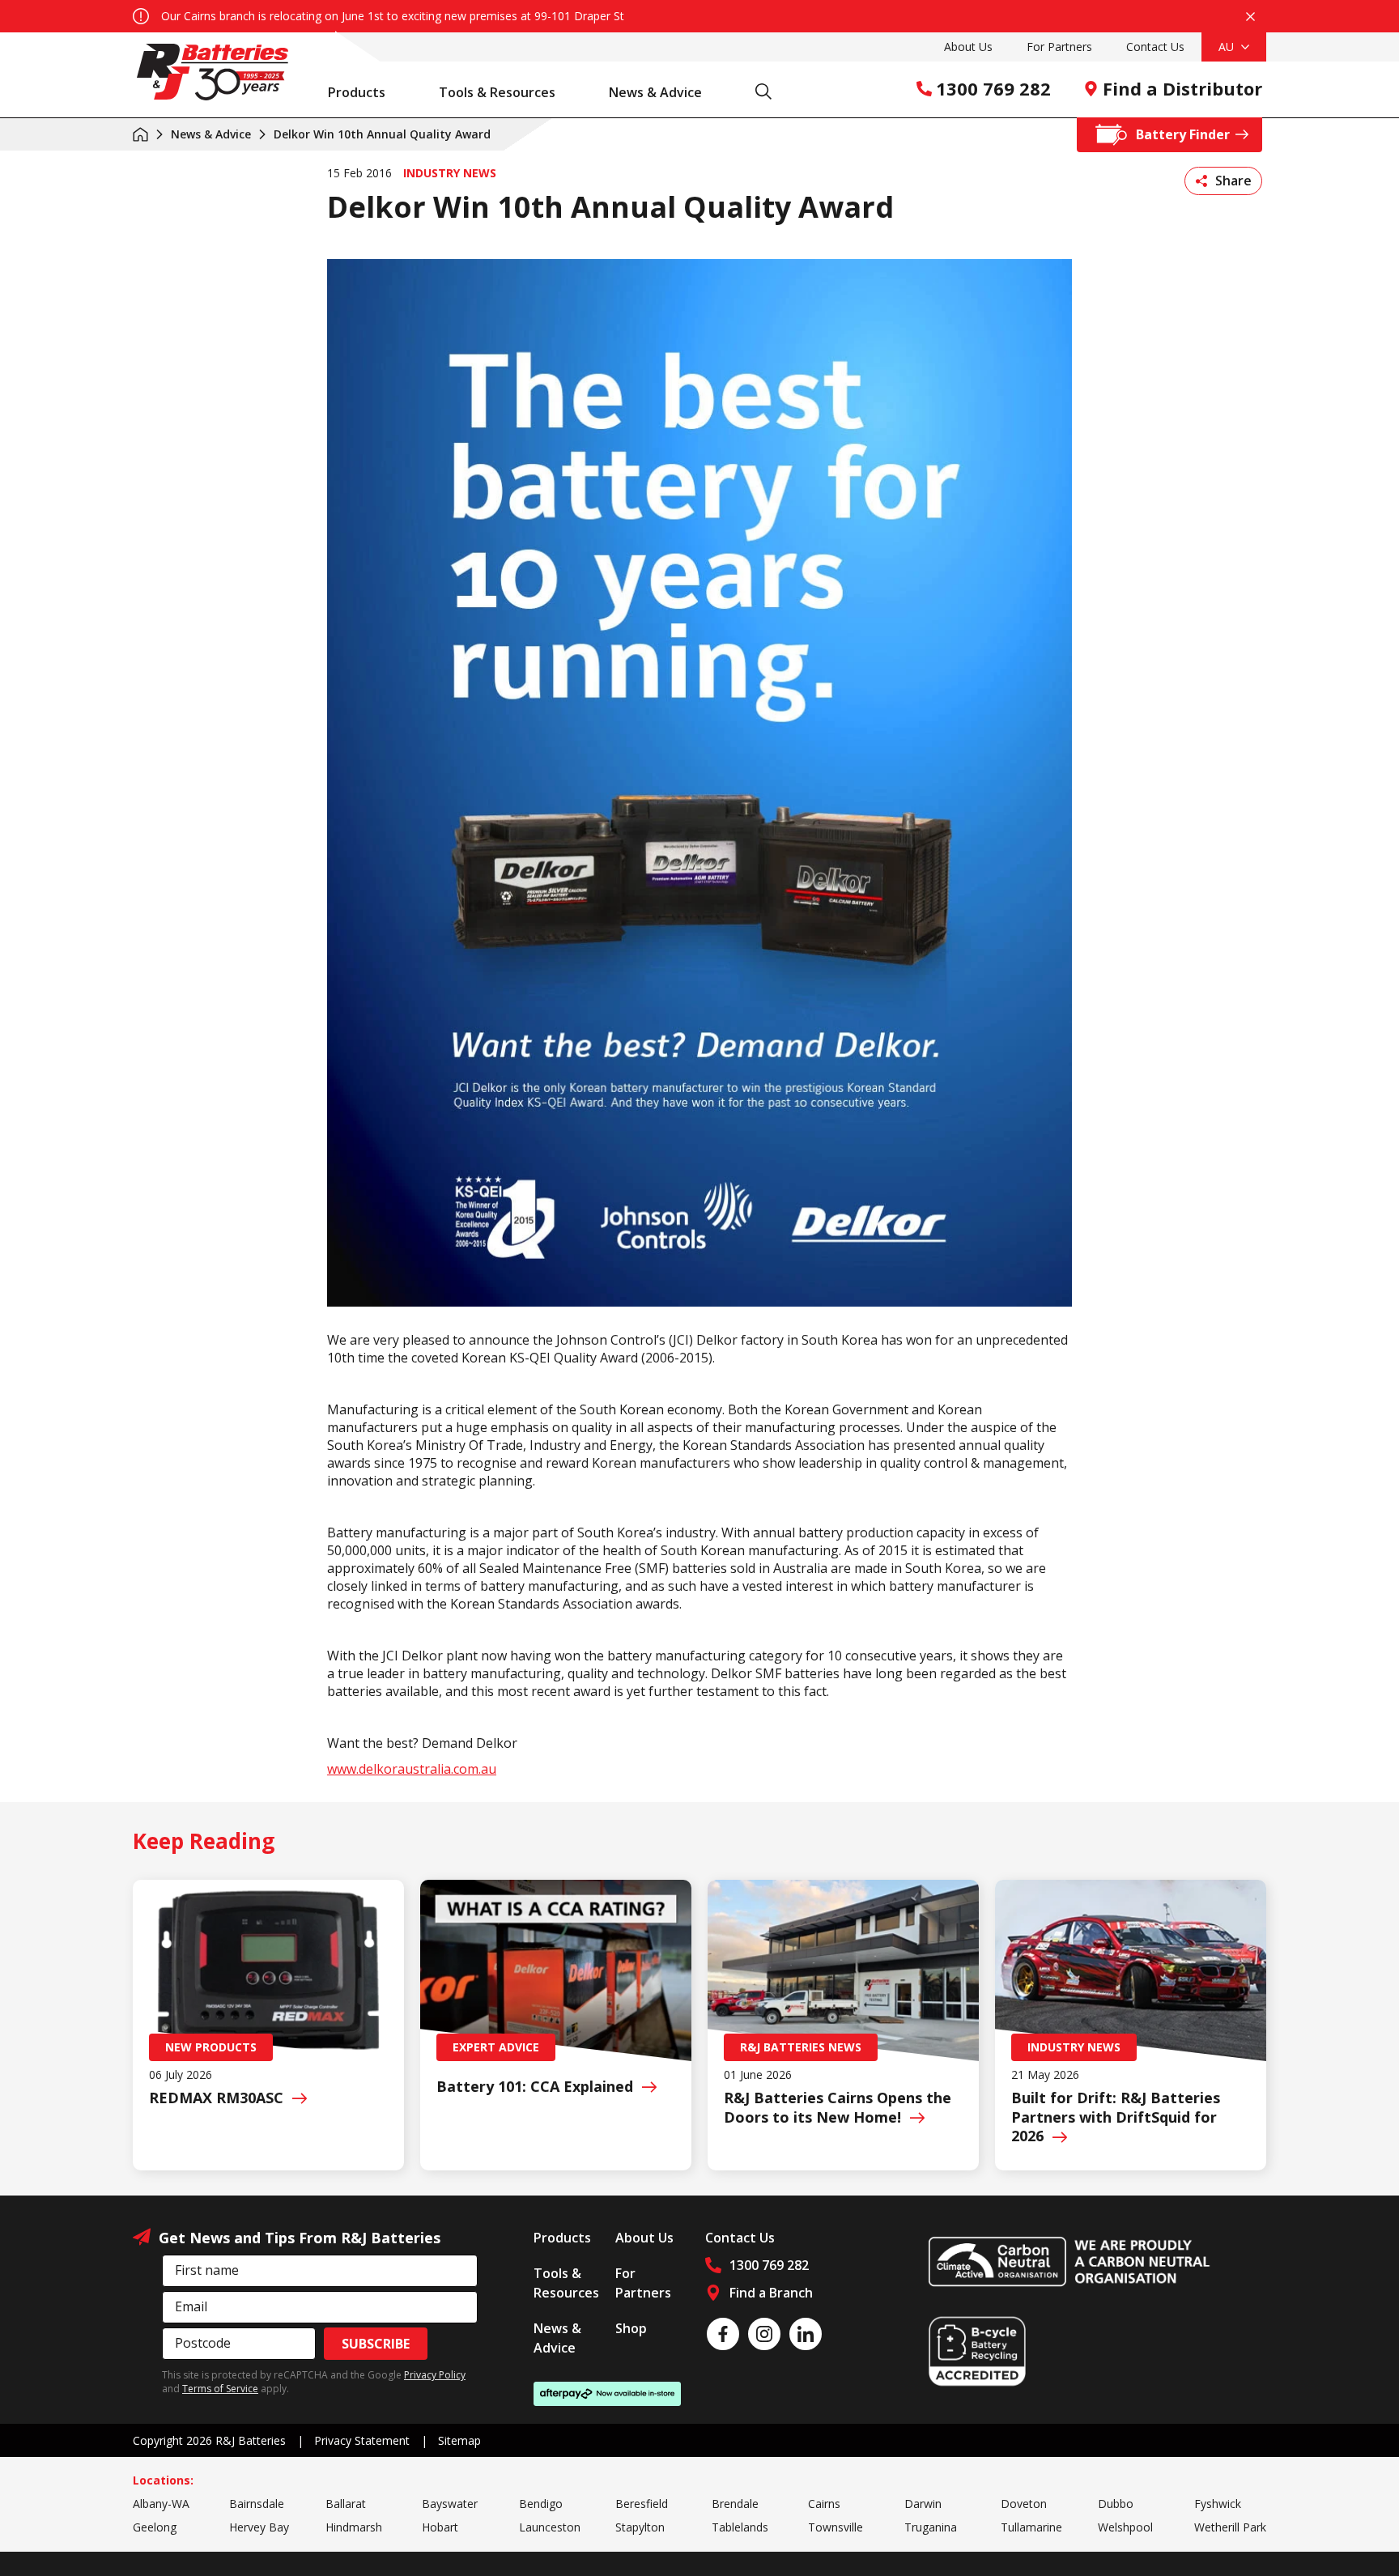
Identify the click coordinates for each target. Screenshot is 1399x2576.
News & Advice (655, 92)
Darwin (923, 2504)
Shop (631, 2328)
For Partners (1059, 47)
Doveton (1024, 2504)
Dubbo (1116, 2504)
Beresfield (642, 2504)
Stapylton (640, 2527)
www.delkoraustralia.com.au (412, 1769)
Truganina (931, 2527)
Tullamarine (1031, 2527)
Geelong (155, 2527)
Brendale (735, 2504)
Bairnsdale (257, 2504)
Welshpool (1125, 2527)
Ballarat (346, 2504)
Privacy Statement (362, 2440)
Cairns (824, 2504)
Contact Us (1155, 47)
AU (1228, 47)
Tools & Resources (497, 92)
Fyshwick (1218, 2504)
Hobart (440, 2527)
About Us (968, 47)
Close (1250, 16)
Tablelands (740, 2527)
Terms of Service (220, 2389)
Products (357, 92)
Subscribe (376, 2344)
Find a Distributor (1182, 88)
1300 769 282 (993, 88)
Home (140, 134)
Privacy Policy (435, 2375)
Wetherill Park (1230, 2527)
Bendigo (541, 2504)
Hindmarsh (354, 2527)
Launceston (550, 2527)
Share (1233, 181)
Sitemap (459, 2440)
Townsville (836, 2527)
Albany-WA (161, 2504)
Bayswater (450, 2504)
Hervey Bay (259, 2527)
